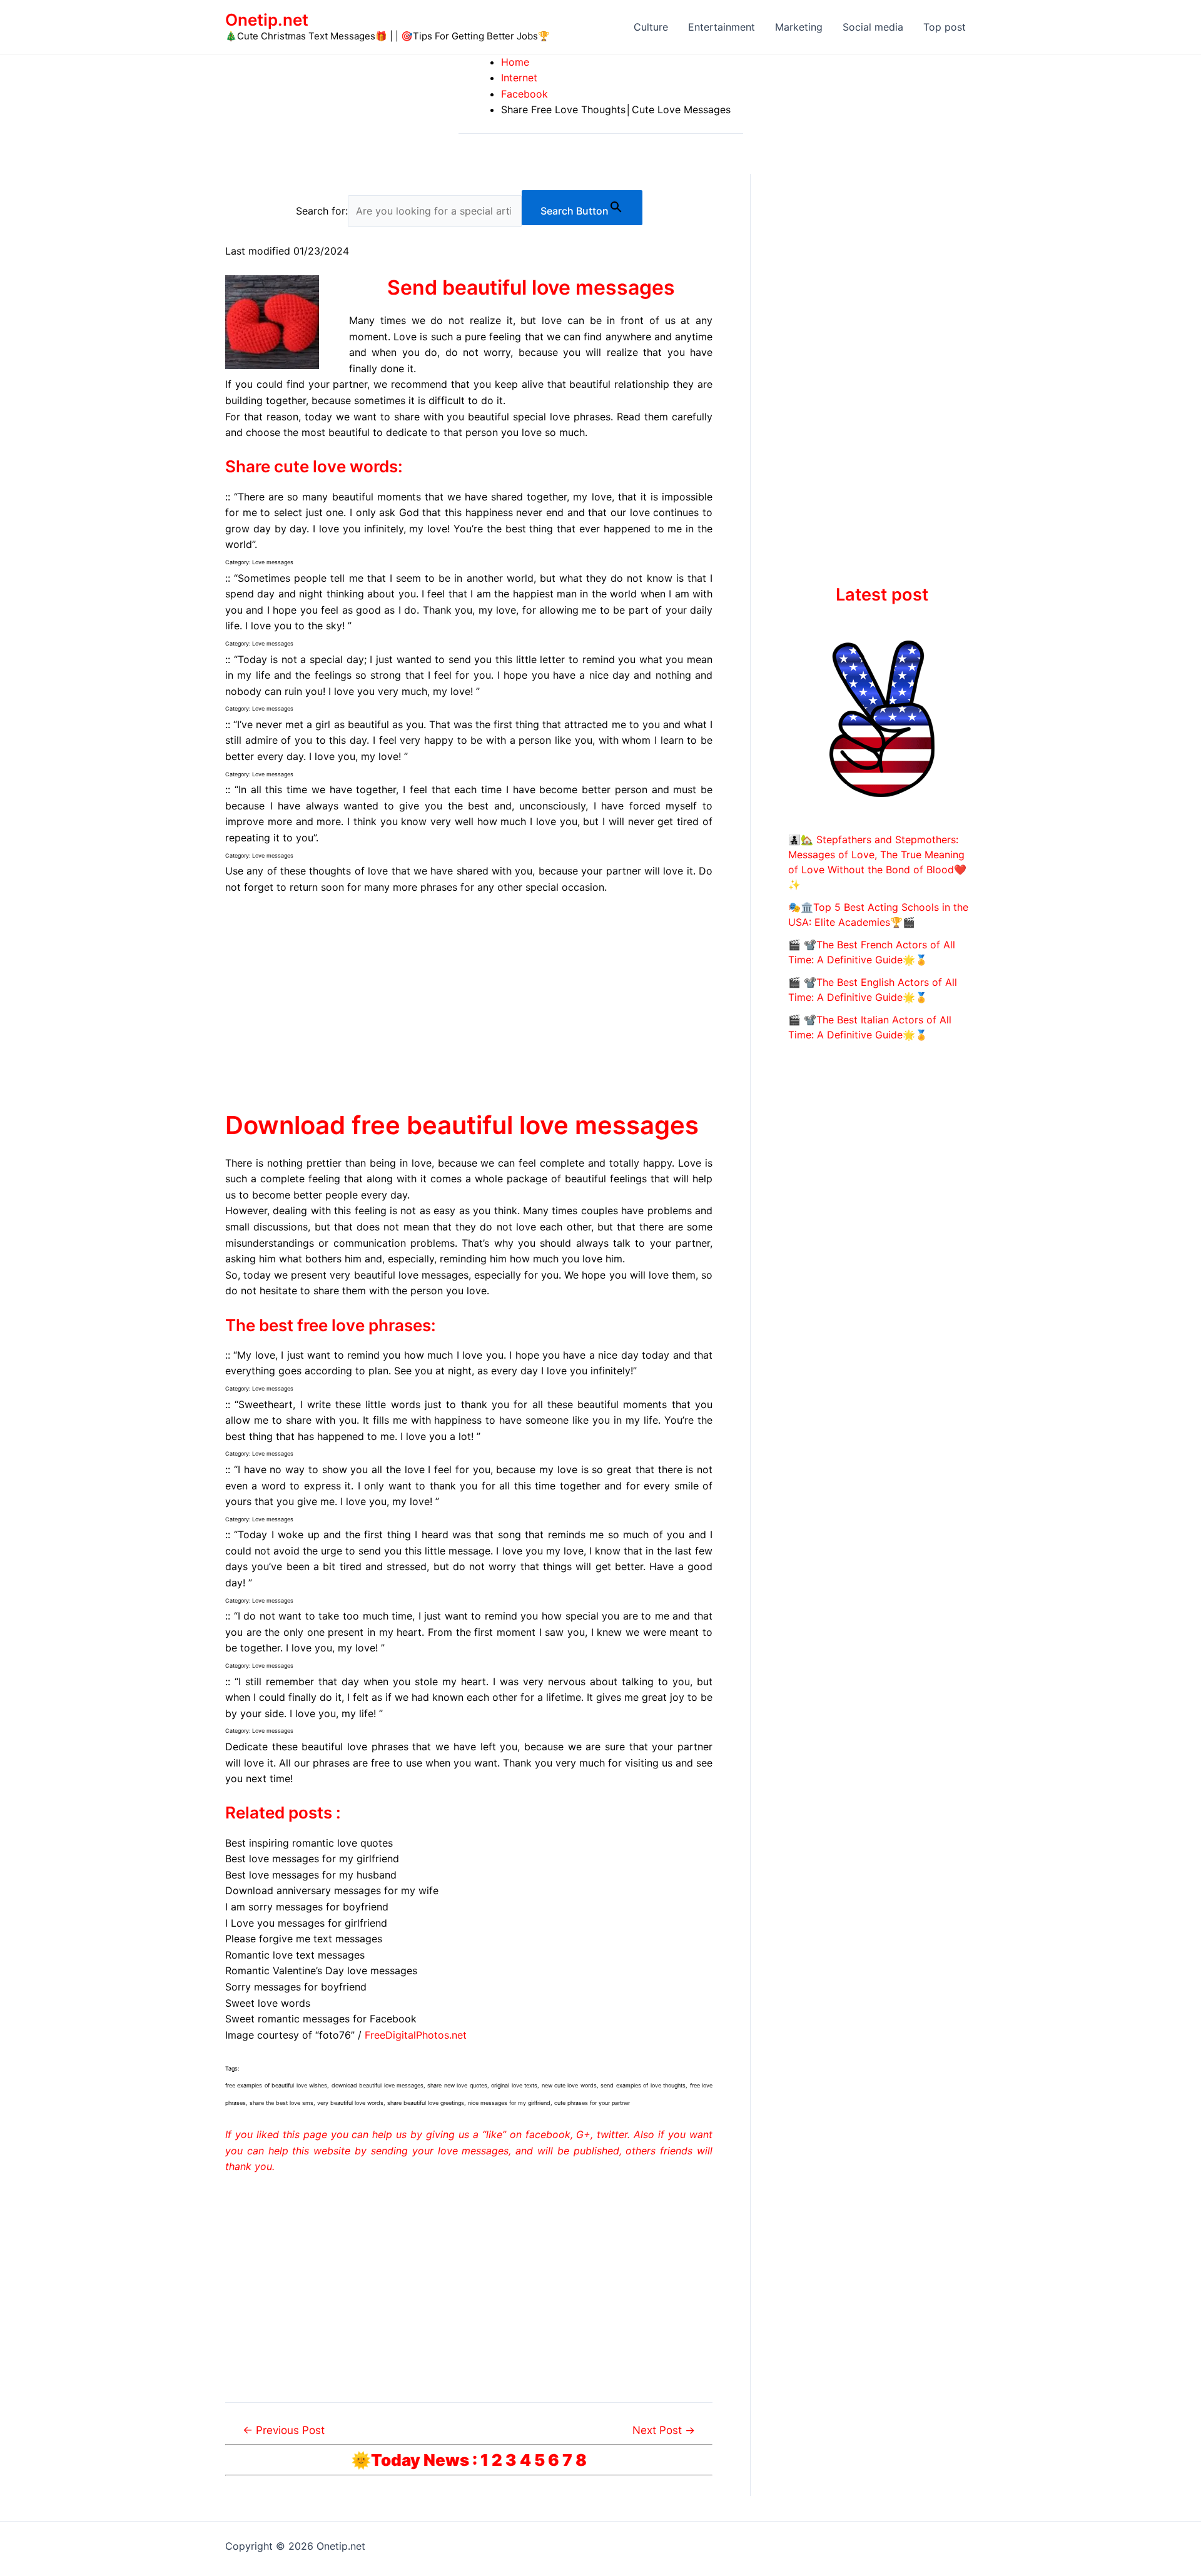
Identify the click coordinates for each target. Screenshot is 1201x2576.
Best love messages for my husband (311, 1875)
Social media (873, 27)
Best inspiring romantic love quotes (309, 1843)
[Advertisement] (469, 999)
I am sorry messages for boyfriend (307, 1907)
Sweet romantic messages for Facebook (321, 2019)
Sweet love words (268, 2003)
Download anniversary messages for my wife (332, 1890)
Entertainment (722, 27)
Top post (945, 27)
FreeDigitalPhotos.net (416, 2035)
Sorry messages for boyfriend (296, 1987)
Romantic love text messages (295, 1955)
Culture (651, 27)
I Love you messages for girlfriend (306, 1923)
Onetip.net (267, 20)
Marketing (799, 27)
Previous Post (284, 2430)
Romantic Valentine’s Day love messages (321, 1970)
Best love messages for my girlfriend (312, 1858)
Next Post (664, 2430)
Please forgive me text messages (304, 1939)
